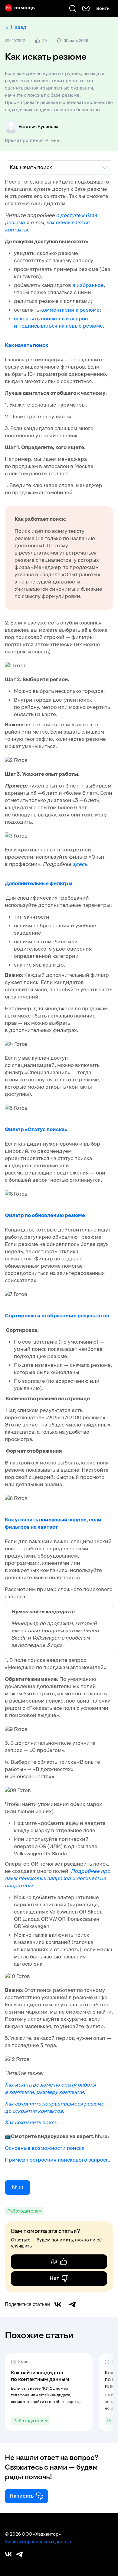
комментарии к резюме (70, 310)
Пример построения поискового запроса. (58, 2160)
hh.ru (18, 2187)
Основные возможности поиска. (46, 2148)
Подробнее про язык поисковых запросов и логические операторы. (57, 1878)
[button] (49, 2392)
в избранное (88, 285)
